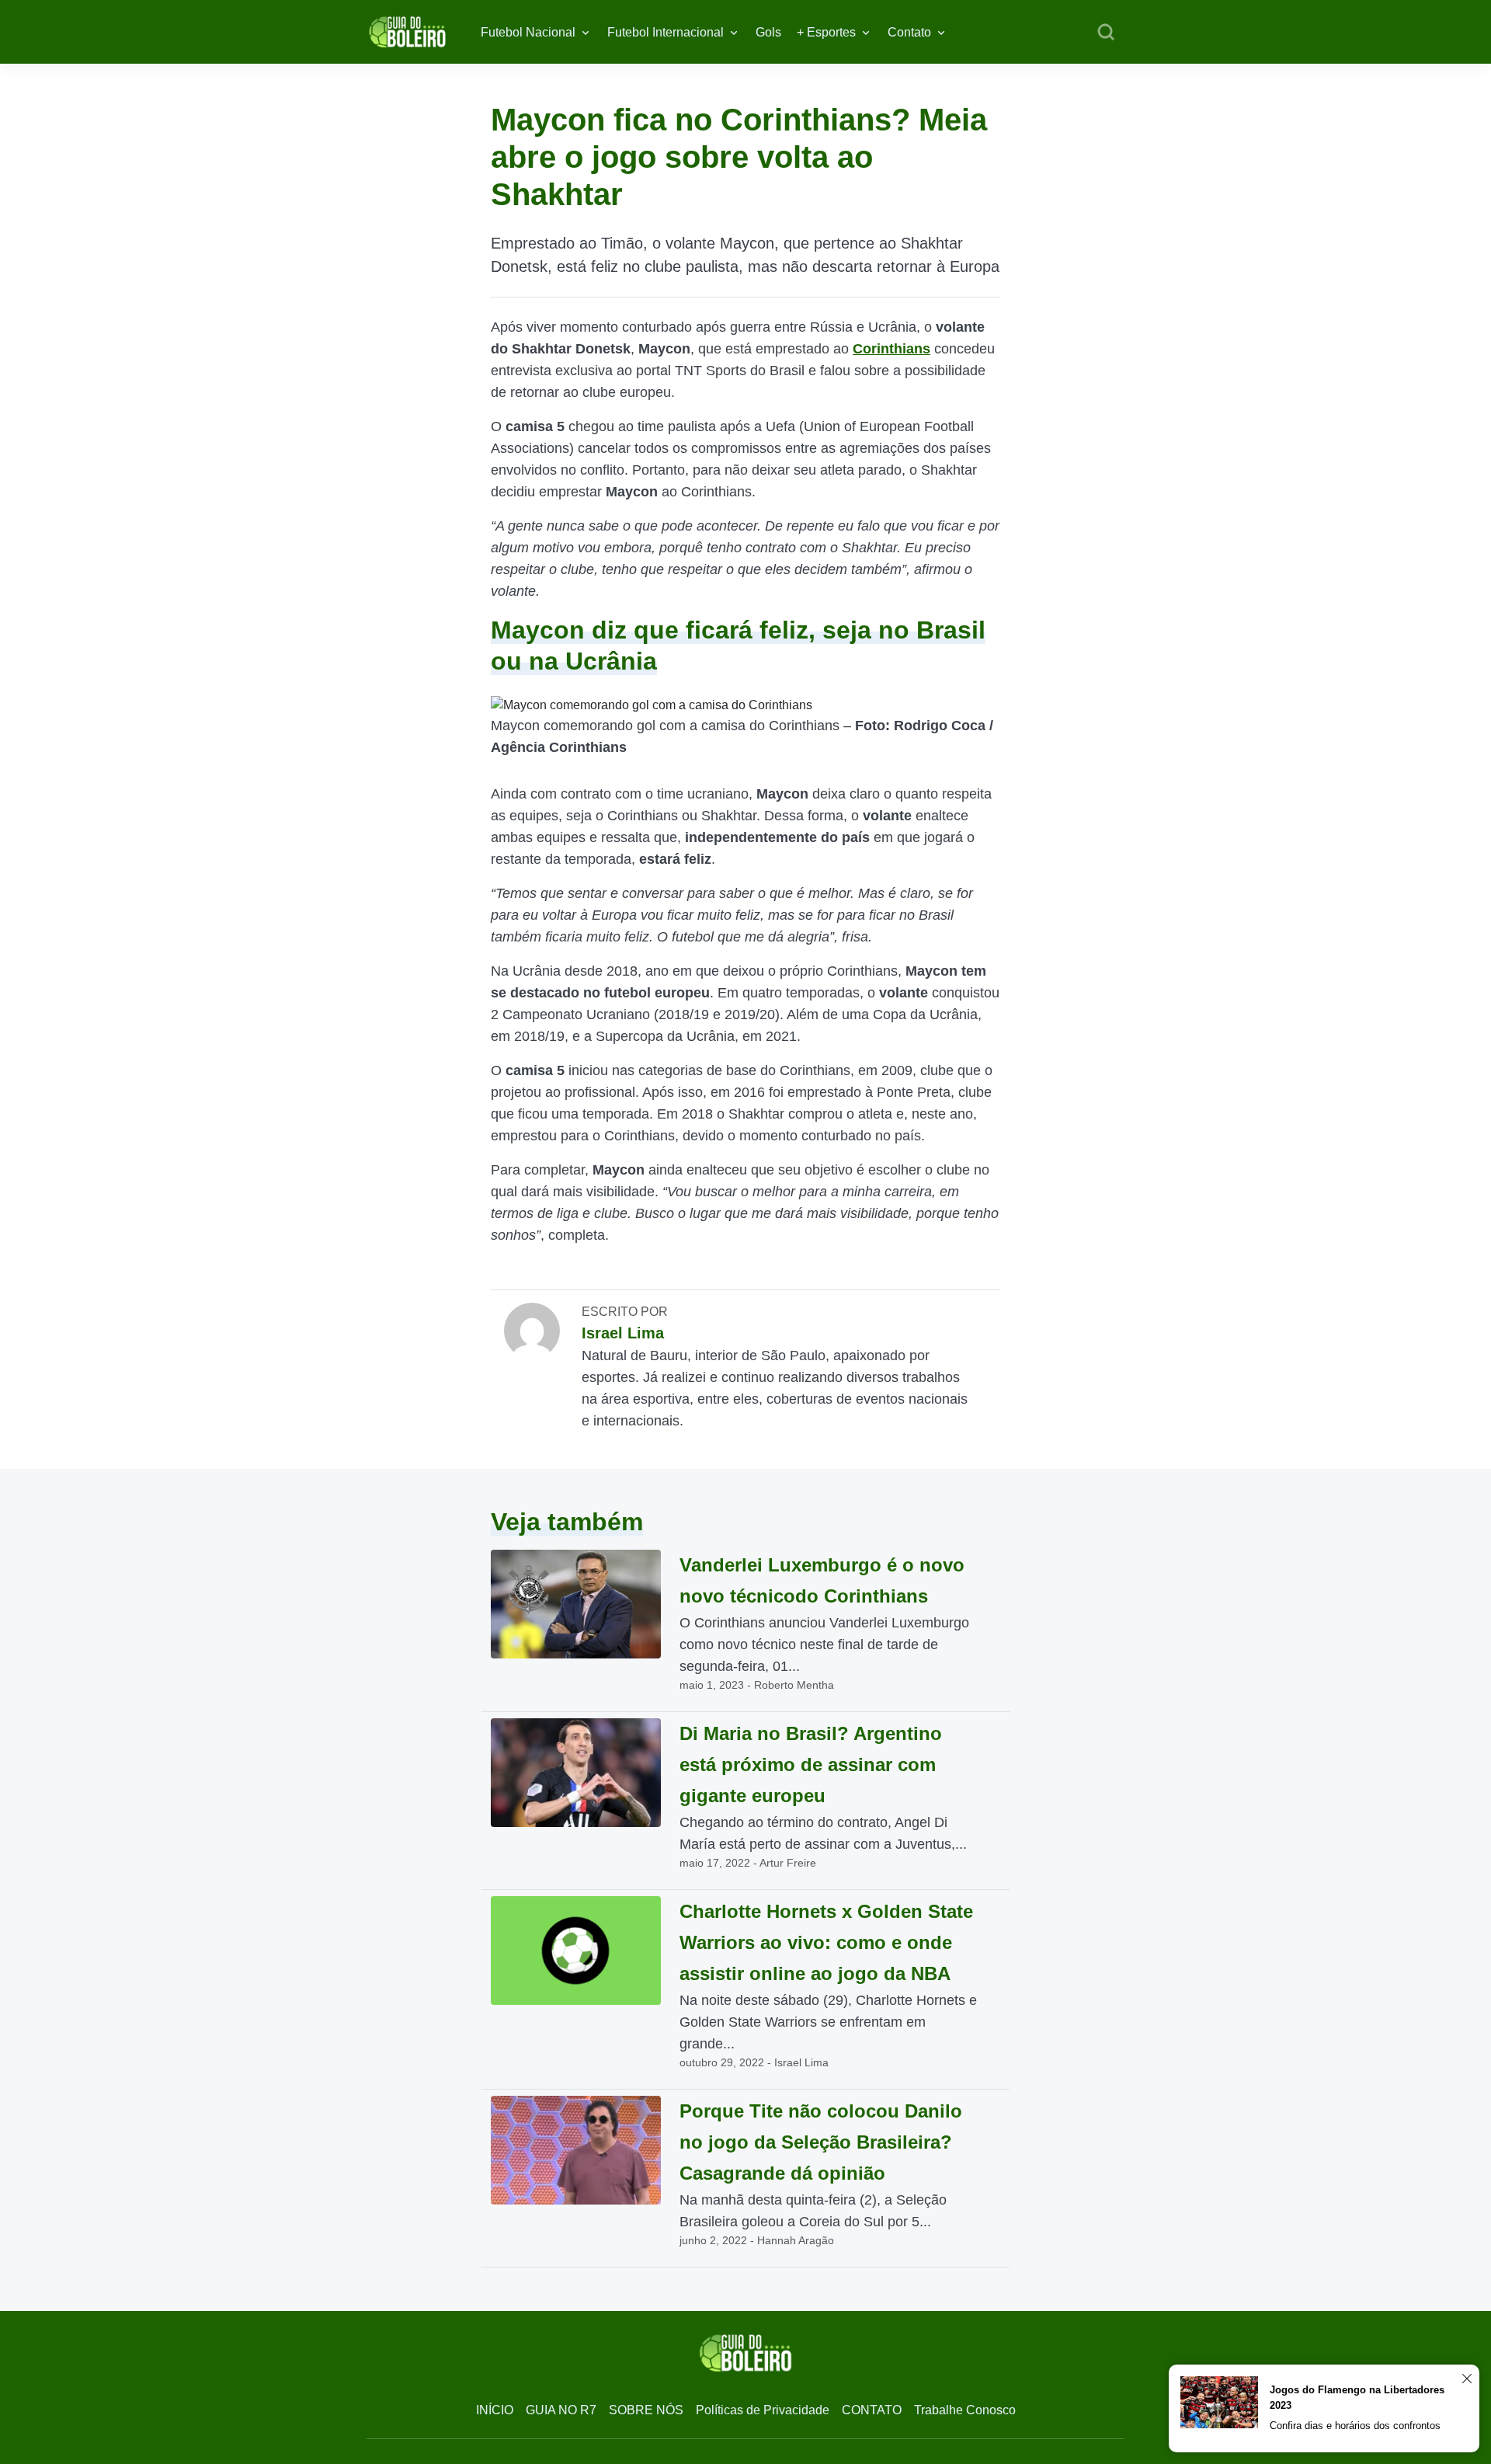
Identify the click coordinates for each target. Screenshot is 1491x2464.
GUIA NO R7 (561, 2410)
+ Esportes (826, 32)
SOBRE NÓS (646, 2410)
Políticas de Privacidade (763, 2410)
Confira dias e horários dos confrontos (1355, 2426)
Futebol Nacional (528, 32)
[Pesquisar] (1106, 33)
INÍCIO (495, 2410)
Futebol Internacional (666, 32)
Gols (768, 32)
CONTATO (872, 2410)
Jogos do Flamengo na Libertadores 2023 (1357, 2398)
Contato (909, 32)
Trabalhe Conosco (965, 2410)
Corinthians (891, 349)
